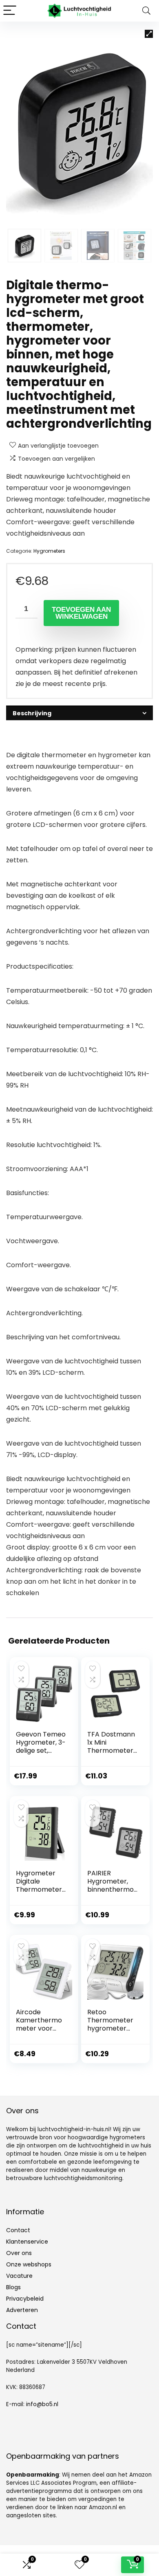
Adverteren (22, 2310)
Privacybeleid (25, 2299)
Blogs (13, 2287)
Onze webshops (29, 2264)
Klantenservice (27, 2242)
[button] (149, 34)
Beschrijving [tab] (32, 713)
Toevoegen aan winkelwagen (81, 613)
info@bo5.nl (42, 2404)
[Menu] (10, 11)
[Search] (146, 11)
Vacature (19, 2276)
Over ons (19, 2253)
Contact (18, 2230)
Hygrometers (49, 551)
